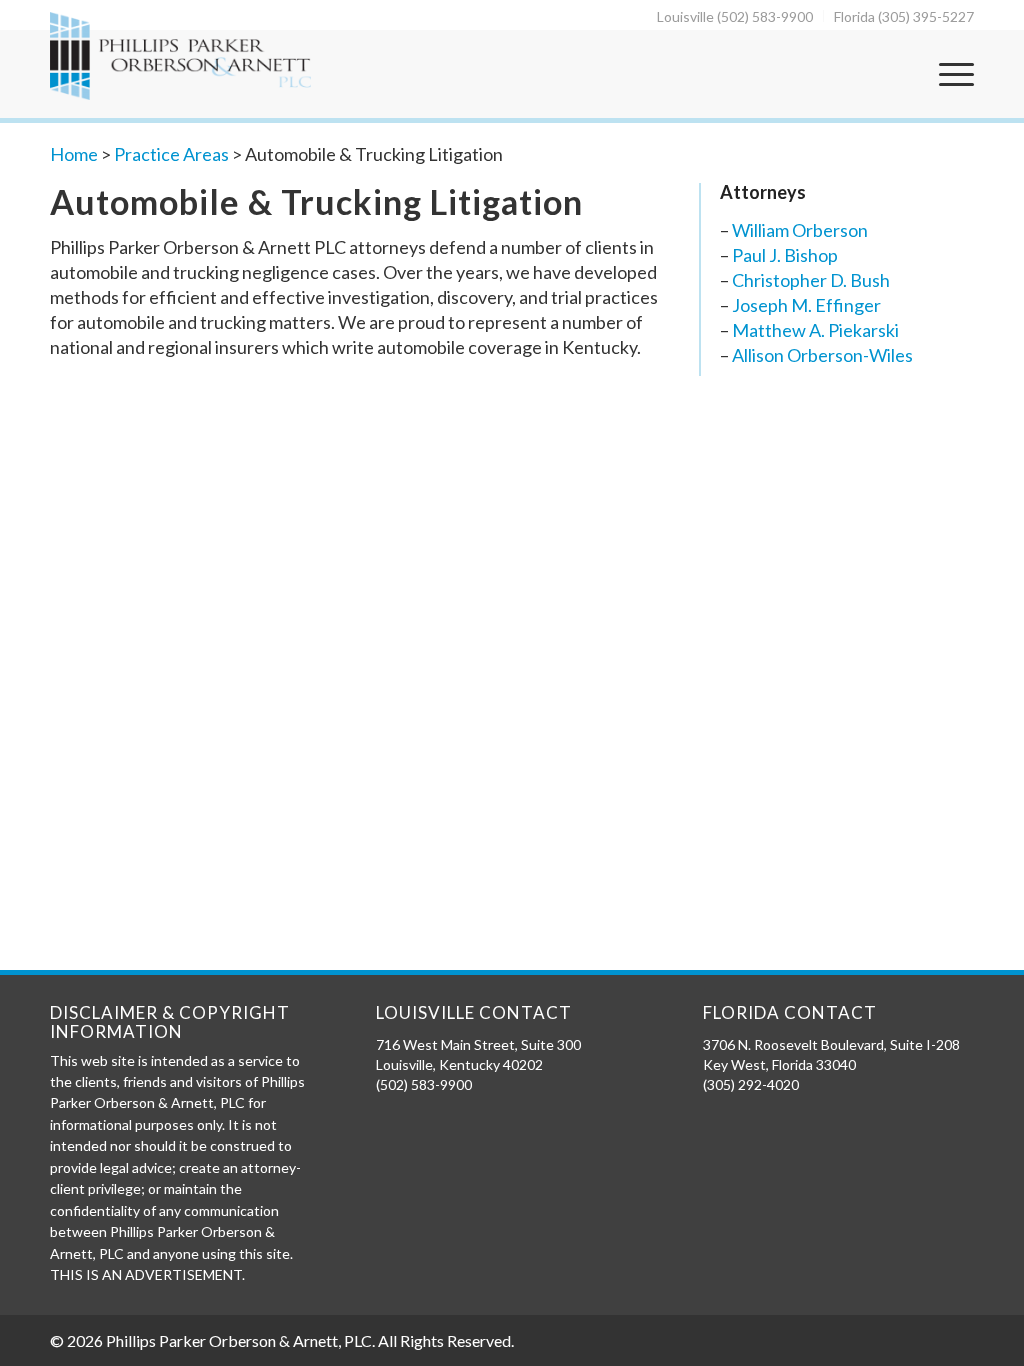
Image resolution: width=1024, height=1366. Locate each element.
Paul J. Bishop (785, 255)
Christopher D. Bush (811, 280)
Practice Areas (171, 154)
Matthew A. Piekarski (815, 330)
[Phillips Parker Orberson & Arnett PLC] (180, 56)
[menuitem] (735, 16)
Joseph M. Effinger (806, 305)
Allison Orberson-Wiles (822, 355)
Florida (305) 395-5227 (904, 16)
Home (74, 154)
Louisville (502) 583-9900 (735, 16)
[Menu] (950, 74)
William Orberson (800, 230)
